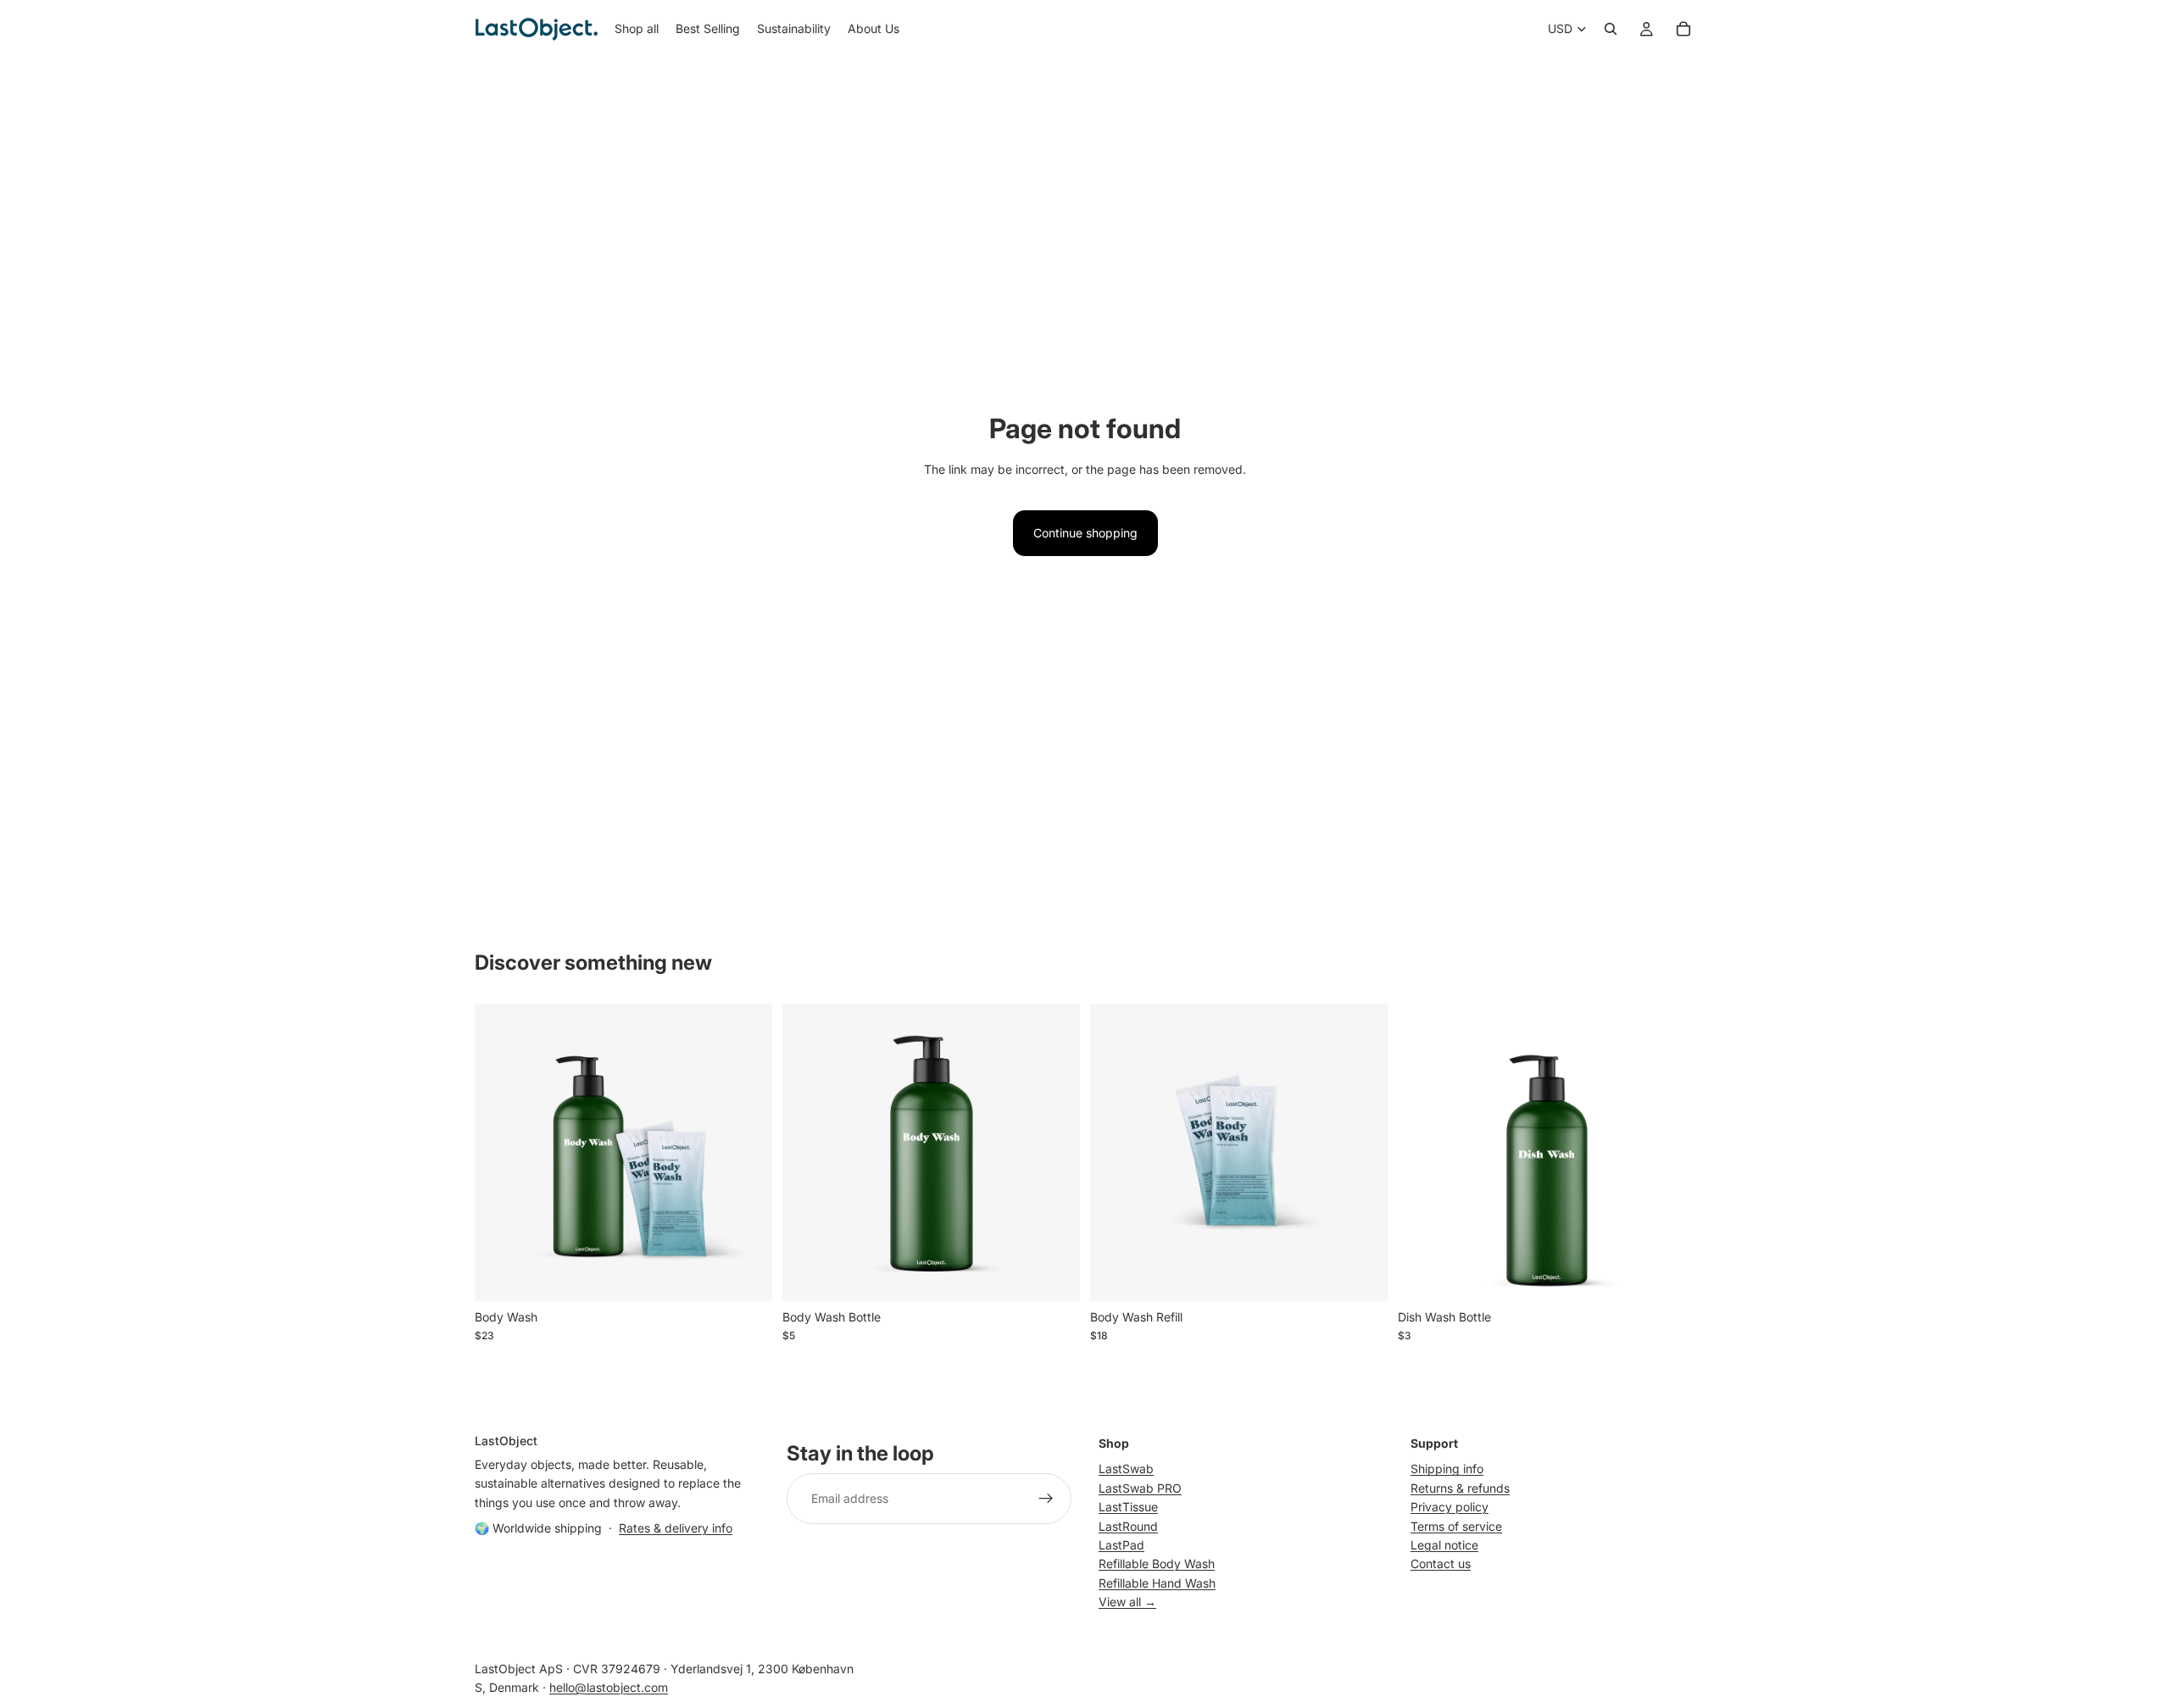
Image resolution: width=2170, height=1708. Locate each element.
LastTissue (1128, 1507)
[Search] (1611, 29)
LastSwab (1126, 1469)
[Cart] (1683, 29)
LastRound (1128, 1525)
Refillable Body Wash (1157, 1563)
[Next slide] (747, 1152)
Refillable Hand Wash (1157, 1582)
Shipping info (1447, 1469)
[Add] (746, 1275)
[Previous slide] (500, 1152)
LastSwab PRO (1140, 1487)
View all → (1127, 1602)
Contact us (1441, 1563)
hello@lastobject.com (609, 1687)
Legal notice (1444, 1545)
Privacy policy (1449, 1507)
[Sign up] (1046, 1499)
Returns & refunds (1460, 1487)
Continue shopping (1085, 533)
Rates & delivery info (676, 1528)
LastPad (1121, 1545)
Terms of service (1456, 1525)
